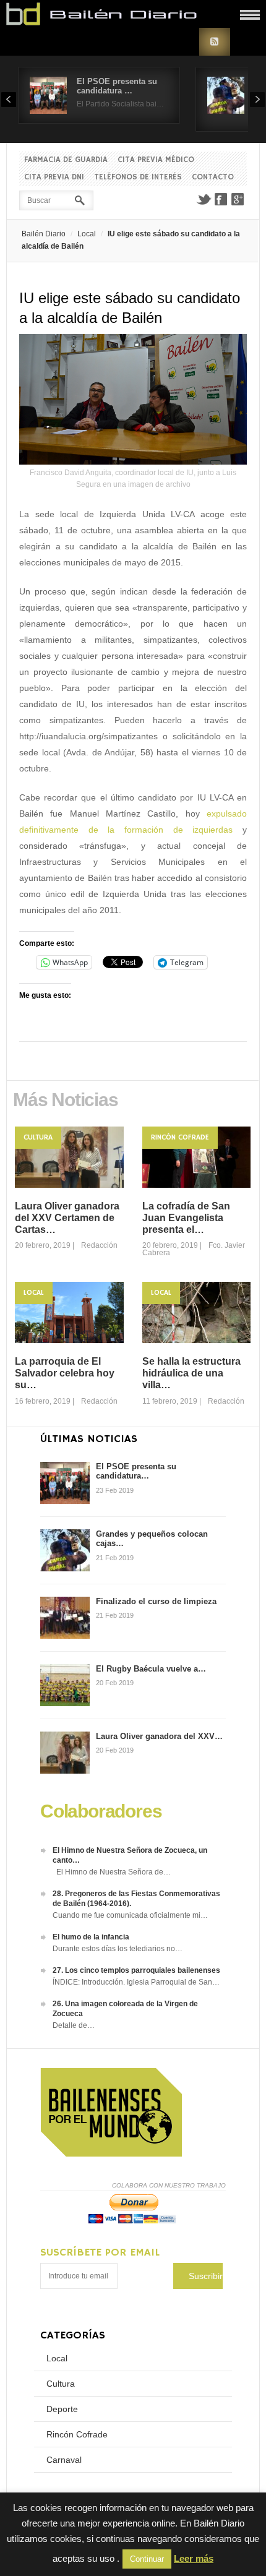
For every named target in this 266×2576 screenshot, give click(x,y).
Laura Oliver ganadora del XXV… (159, 1736)
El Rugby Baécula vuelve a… (151, 1669)
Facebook (221, 199)
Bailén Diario (44, 234)
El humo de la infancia (91, 1937)
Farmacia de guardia (66, 160)
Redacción (99, 1245)
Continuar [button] (147, 2559)
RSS (215, 42)
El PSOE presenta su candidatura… (136, 1471)
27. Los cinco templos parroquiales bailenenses (136, 1970)
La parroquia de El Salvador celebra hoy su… (65, 1373)
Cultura (38, 1137)
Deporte (62, 2409)
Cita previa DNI (54, 177)
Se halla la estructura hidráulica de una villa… (191, 1373)
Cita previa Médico (156, 160)
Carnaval (64, 2460)
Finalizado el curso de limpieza (156, 1601)
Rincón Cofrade (180, 1137)
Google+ (238, 199)
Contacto (213, 177)
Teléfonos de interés (138, 177)
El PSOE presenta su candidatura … (117, 86)
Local (87, 234)
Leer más (194, 2558)
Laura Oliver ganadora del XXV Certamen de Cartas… (67, 1218)
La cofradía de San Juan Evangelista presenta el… (186, 1218)
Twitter (204, 199)
